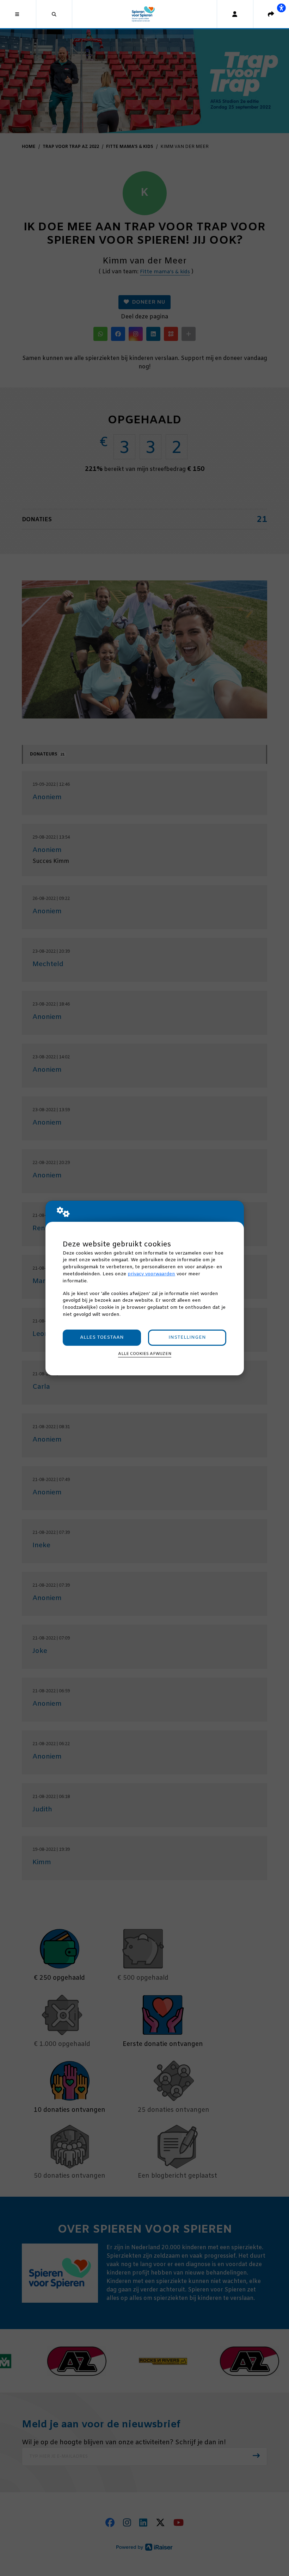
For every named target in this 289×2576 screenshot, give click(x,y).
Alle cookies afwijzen (145, 1354)
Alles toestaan (102, 1337)
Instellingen (187, 1337)
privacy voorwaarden (151, 1274)
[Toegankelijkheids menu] (281, 8)
